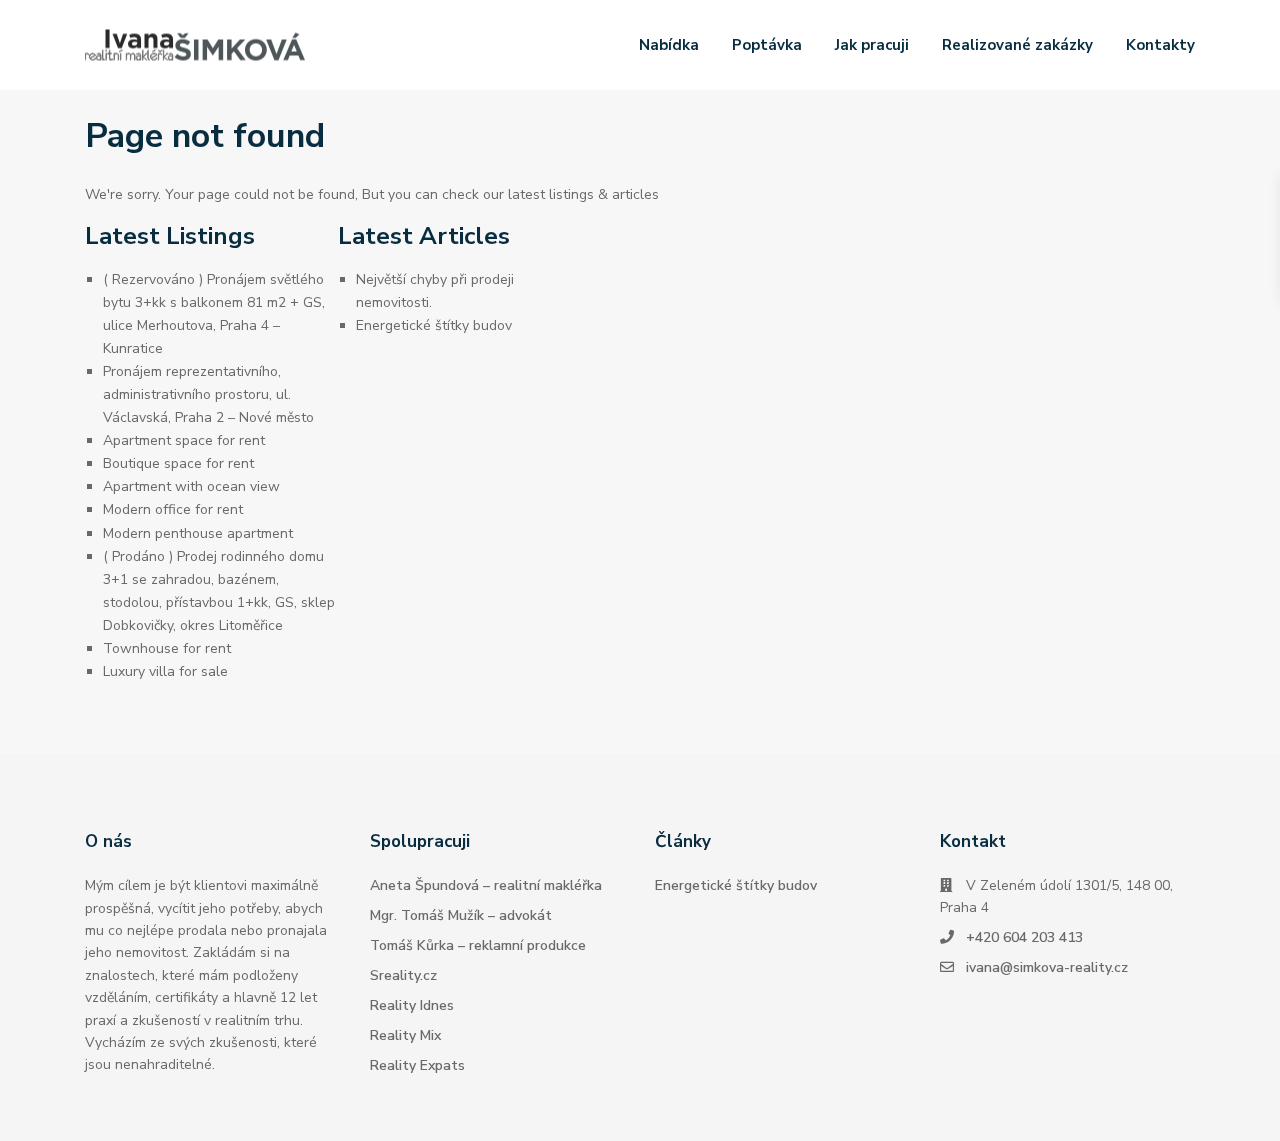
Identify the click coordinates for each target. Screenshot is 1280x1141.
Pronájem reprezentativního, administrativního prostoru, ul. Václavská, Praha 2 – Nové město (208, 394)
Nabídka (669, 45)
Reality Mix (405, 1035)
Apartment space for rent (184, 440)
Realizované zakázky (1017, 45)
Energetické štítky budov (434, 325)
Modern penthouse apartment (198, 533)
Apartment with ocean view (191, 486)
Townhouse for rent (167, 648)
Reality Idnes (412, 1005)
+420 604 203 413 (1024, 937)
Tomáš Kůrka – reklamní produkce (478, 945)
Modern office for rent (173, 509)
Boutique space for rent (178, 463)
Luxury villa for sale (165, 671)
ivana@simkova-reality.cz (1047, 967)
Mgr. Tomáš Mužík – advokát (461, 915)
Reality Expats (417, 1065)
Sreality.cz (403, 975)
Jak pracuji (872, 45)
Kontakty (1160, 45)
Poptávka (767, 45)
